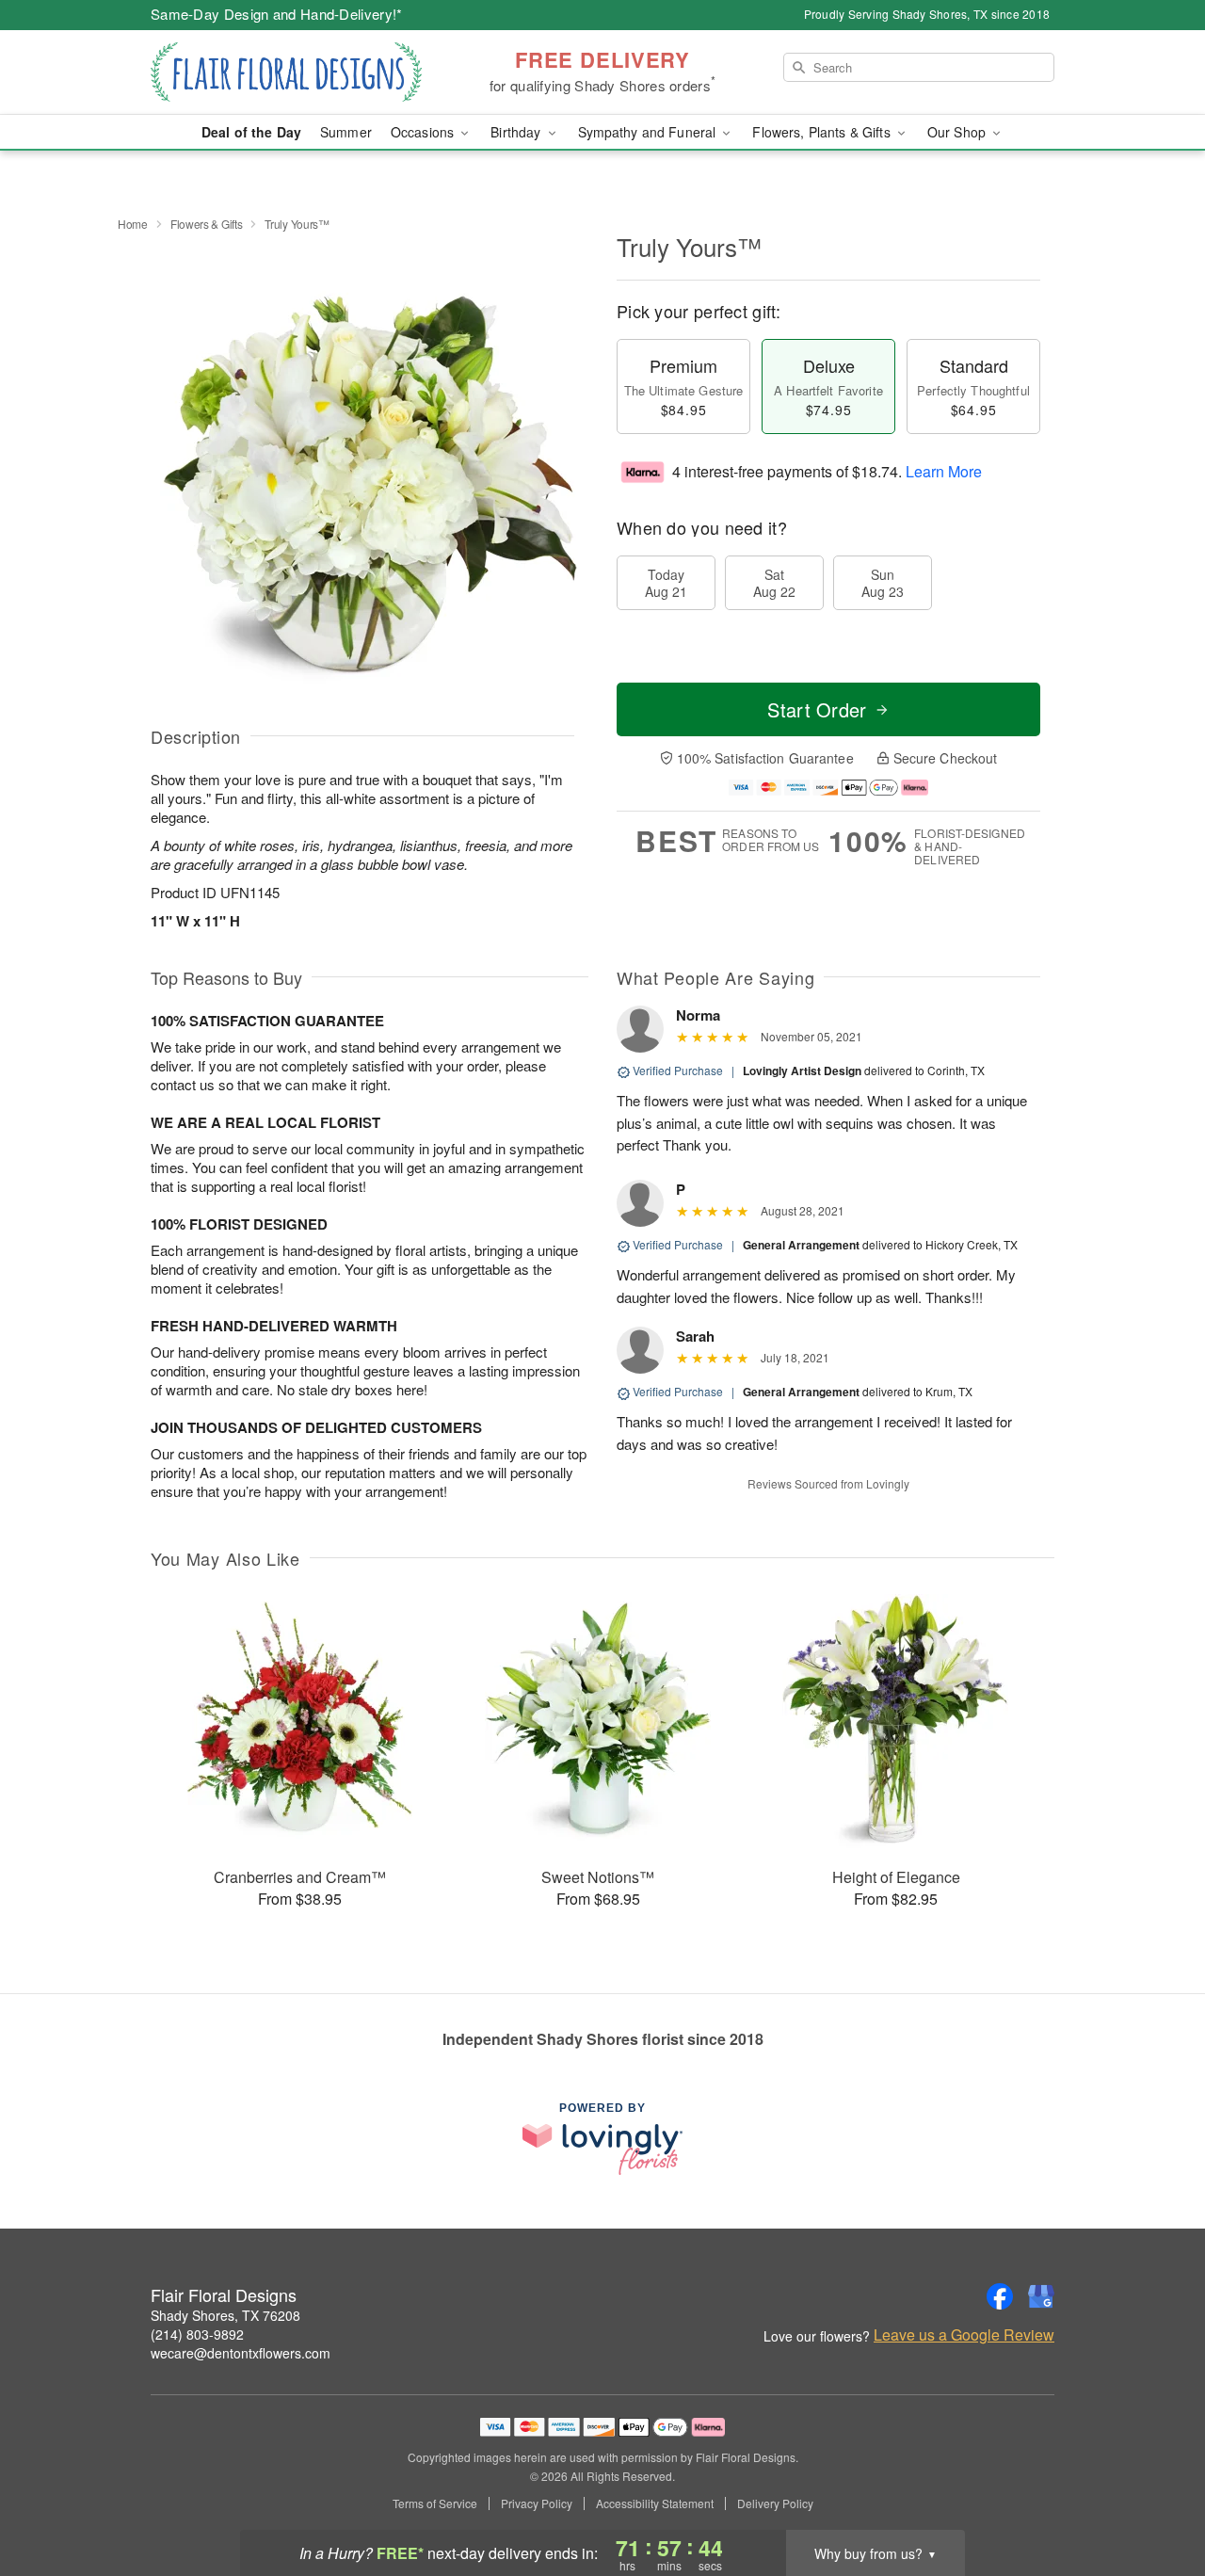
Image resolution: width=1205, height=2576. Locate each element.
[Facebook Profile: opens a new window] (1000, 2296)
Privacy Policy (537, 2504)
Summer (346, 132)
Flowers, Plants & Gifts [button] (823, 132)
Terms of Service (435, 2504)
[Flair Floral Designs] (286, 72)
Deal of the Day (251, 132)
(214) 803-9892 (197, 2334)
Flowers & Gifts (207, 224)
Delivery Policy (775, 2504)
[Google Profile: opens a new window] (1041, 2296)
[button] (1156, 2496)
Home (133, 224)
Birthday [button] (517, 132)
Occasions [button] (424, 132)
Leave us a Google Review (964, 2335)
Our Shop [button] (958, 132)
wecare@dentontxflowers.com (241, 2353)
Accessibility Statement (655, 2504)
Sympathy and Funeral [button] (649, 132)
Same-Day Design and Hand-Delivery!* (277, 14)
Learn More (944, 471)
